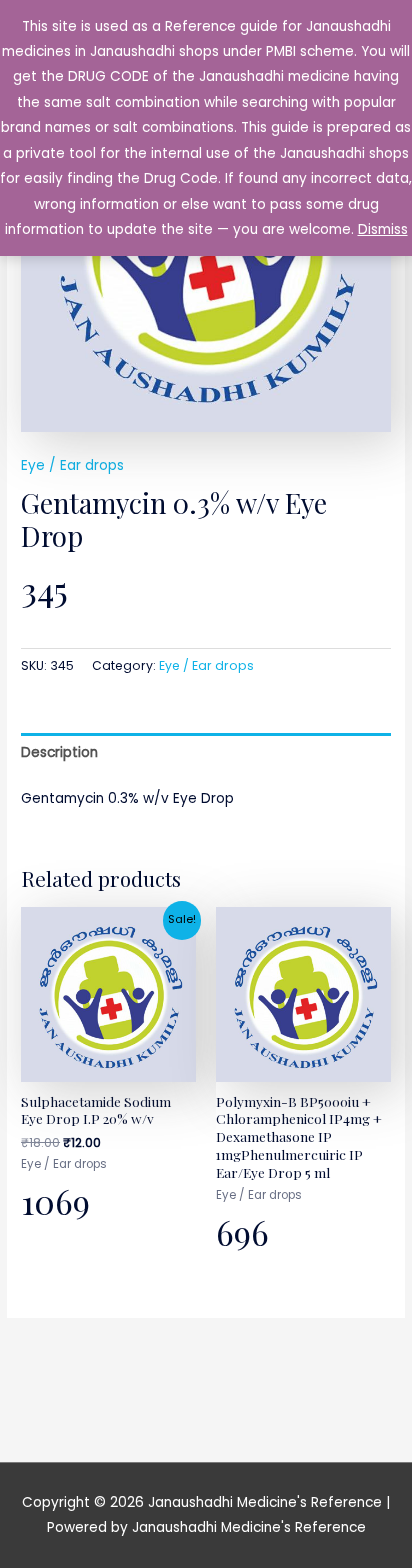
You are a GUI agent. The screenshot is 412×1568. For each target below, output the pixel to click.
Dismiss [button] (383, 229)
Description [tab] (59, 752)
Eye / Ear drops (72, 465)
